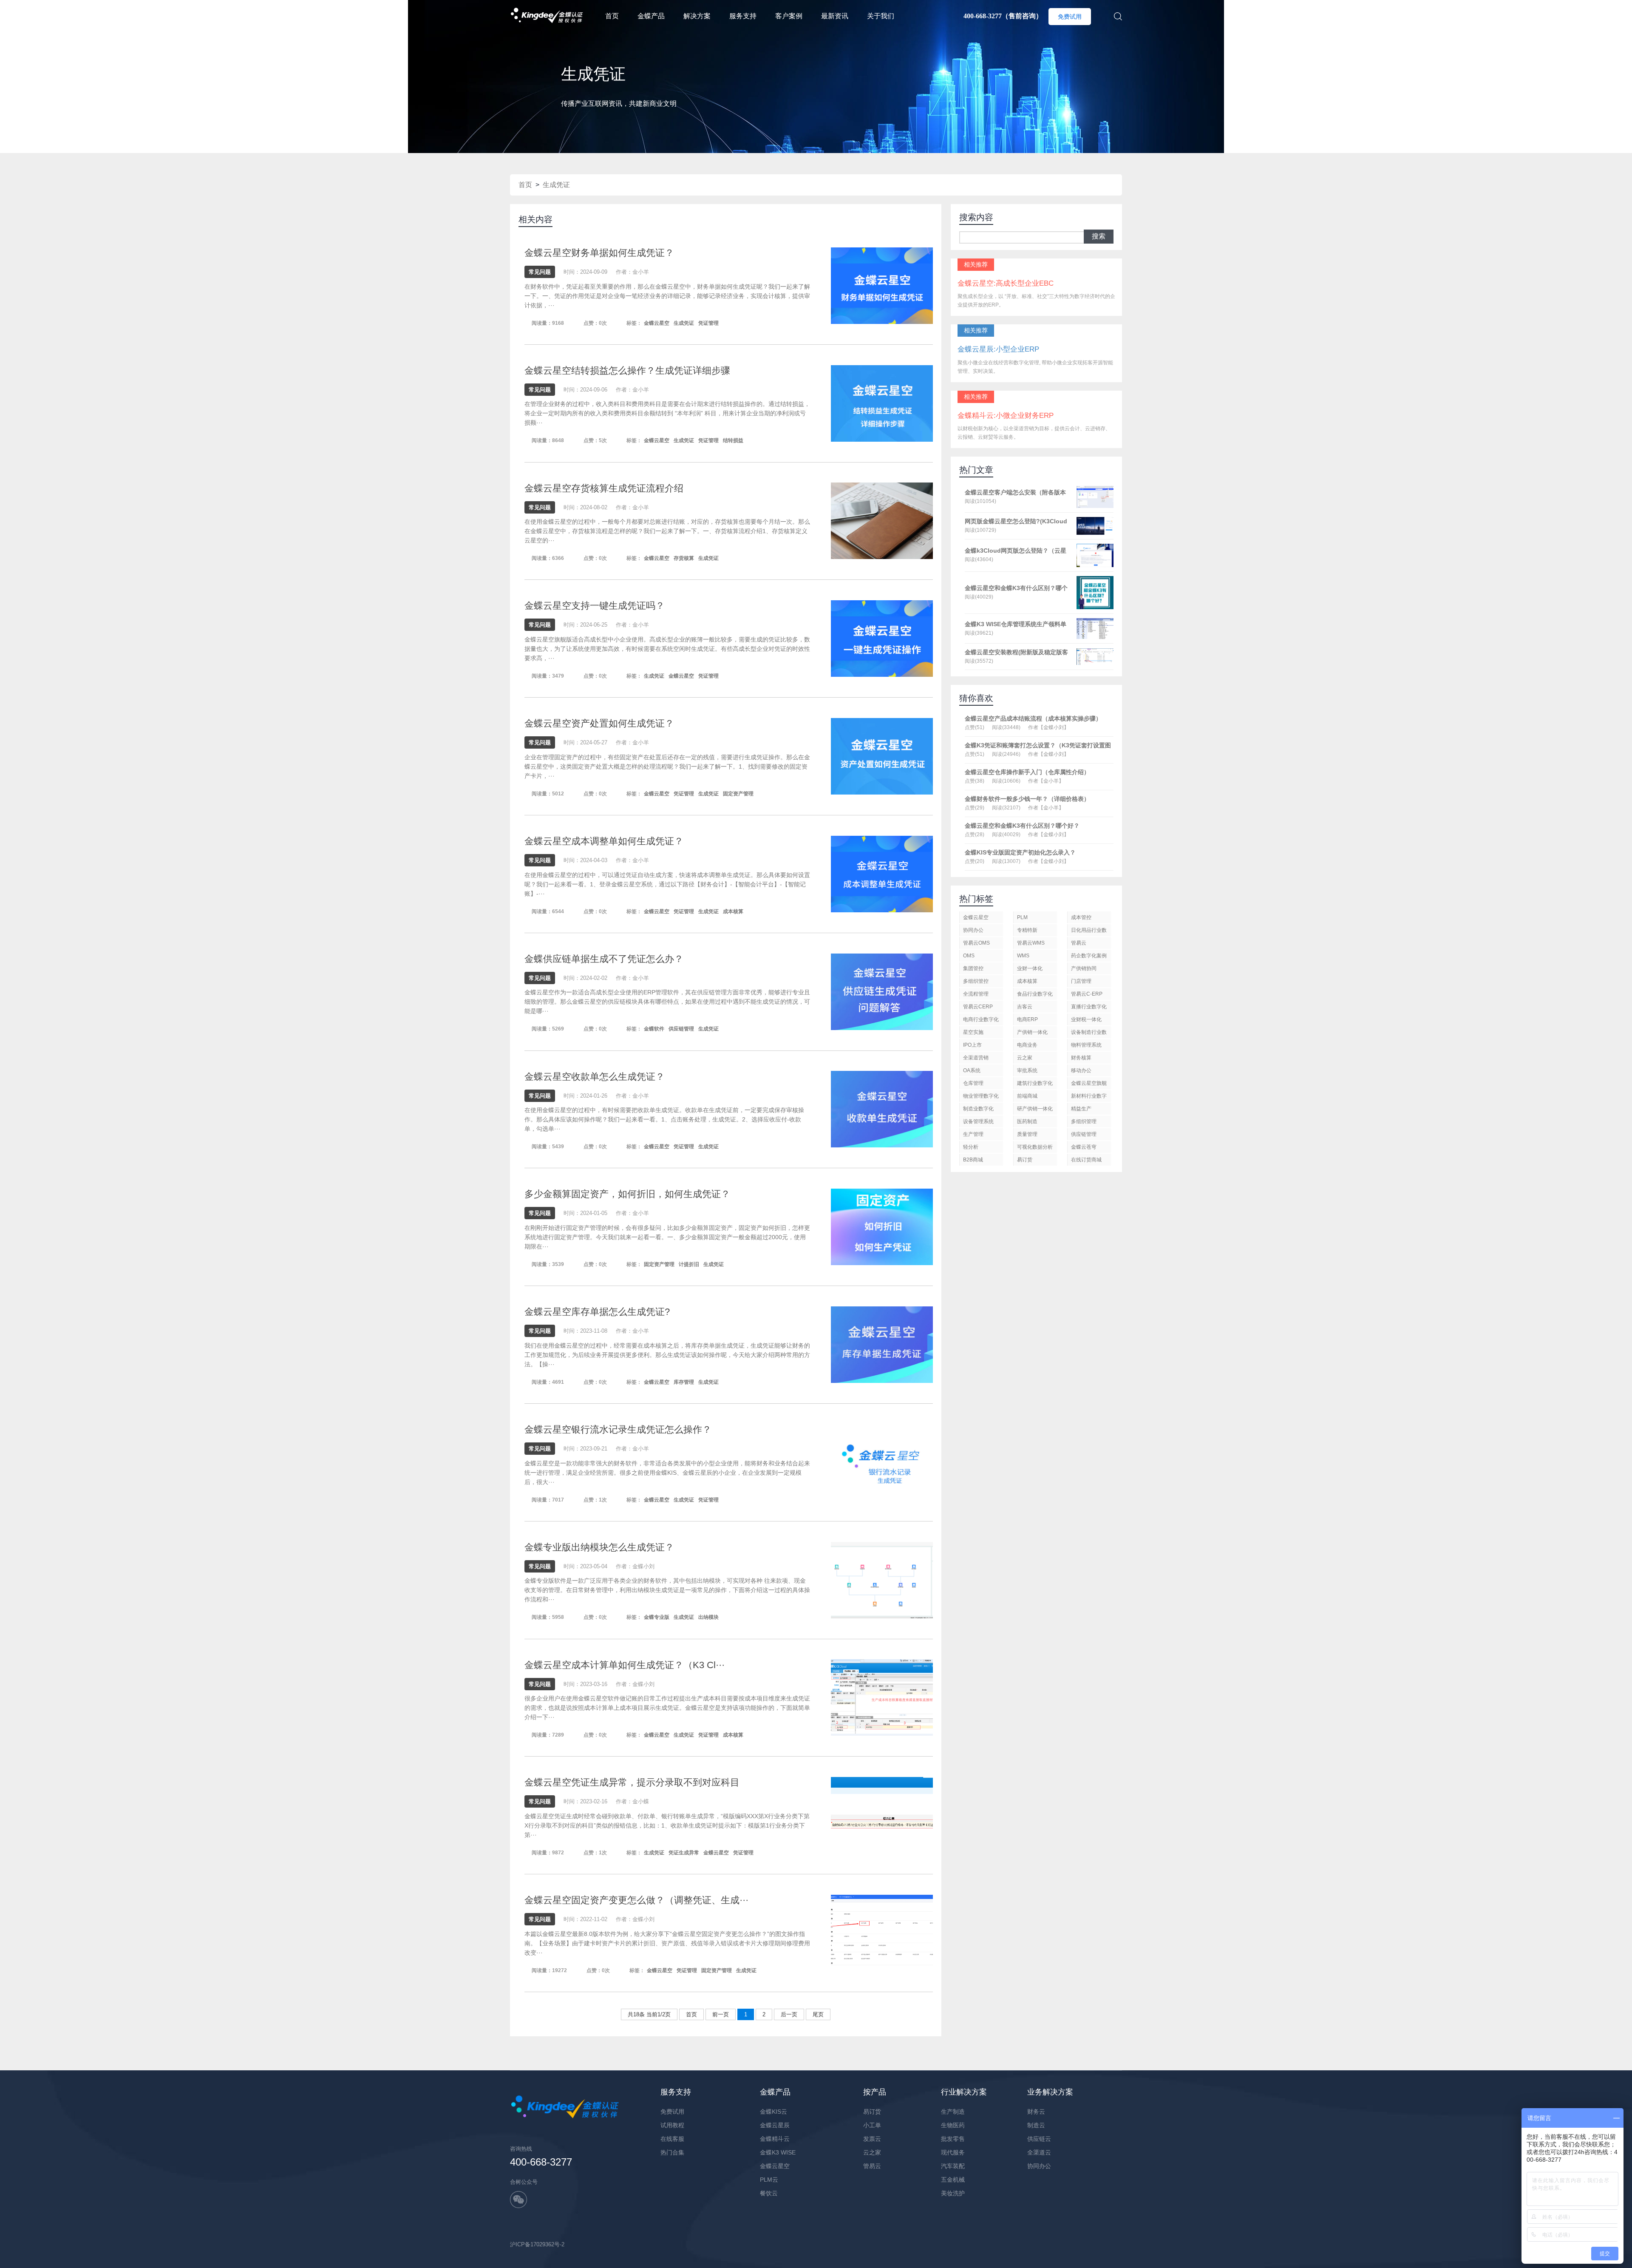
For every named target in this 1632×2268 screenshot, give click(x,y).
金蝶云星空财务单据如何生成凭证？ (599, 253)
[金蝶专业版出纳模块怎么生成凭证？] (882, 1580)
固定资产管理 (738, 794)
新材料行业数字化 (1089, 1097)
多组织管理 (1084, 1121)
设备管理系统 (978, 1121)
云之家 (1025, 1058)
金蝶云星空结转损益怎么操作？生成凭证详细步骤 (627, 370)
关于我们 (881, 16)
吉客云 (1025, 1007)
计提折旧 (689, 1264)
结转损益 (733, 440)
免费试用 (1070, 17)
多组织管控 (976, 981)
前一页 (721, 2014)
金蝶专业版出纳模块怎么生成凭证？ (599, 1547)
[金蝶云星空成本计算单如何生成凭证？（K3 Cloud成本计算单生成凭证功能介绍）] (882, 1697)
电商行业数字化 (981, 1019)
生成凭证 (556, 185)
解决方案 (697, 16)
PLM (1022, 917)
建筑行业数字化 (1035, 1083)
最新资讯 (835, 16)
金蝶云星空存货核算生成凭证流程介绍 (604, 488)
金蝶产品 (651, 16)
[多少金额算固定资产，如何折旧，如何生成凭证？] (882, 1227)
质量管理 (1027, 1134)
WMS (1023, 956)
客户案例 (789, 16)
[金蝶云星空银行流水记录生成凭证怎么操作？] (882, 1462)
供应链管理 (681, 1029)
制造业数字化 (978, 1109)
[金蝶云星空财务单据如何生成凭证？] (882, 285)
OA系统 (972, 1070)
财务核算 (1081, 1058)
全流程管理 (976, 994)
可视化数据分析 (1035, 1147)
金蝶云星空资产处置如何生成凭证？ (599, 723)
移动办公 (1081, 1070)
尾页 (818, 2014)
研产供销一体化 (1035, 1109)
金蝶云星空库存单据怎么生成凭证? (597, 1312)
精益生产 (1081, 1109)
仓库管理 (973, 1083)
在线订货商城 (1086, 1160)
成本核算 (733, 911)
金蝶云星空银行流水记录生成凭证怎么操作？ (618, 1429)
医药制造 (1027, 1121)
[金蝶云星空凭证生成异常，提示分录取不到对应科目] (882, 1815)
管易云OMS (976, 943)
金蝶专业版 (657, 1617)
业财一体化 (1030, 968)
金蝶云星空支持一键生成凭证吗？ (595, 606)
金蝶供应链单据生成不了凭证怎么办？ (604, 959)
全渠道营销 (976, 1058)
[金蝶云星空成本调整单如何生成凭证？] (882, 873)
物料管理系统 (1086, 1045)
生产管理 (973, 1134)
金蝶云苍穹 (1084, 1147)
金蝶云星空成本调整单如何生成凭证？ (604, 841)
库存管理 (684, 1382)
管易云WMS (1031, 943)
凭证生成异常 (684, 1853)
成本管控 (1081, 917)
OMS (969, 956)
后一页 (789, 2014)
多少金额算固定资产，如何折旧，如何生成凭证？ (627, 1194)
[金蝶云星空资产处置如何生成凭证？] (882, 756)
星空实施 (973, 1032)
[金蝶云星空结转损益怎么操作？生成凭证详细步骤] (882, 403)
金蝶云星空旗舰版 (1089, 1085)
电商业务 (1027, 1045)
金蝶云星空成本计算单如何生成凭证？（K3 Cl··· (625, 1665)
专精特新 (1027, 930)
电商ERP (1027, 1019)
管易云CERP (978, 1007)
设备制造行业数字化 (1089, 1034)
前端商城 (1027, 1096)
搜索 (1099, 236)
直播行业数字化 (1089, 1007)
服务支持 (743, 16)
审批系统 (1027, 1070)
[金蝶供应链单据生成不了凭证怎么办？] (882, 991)
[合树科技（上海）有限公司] (547, 4)
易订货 (1025, 1160)
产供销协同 (1084, 968)
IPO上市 (972, 1045)
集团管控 (973, 968)
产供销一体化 (1032, 1032)
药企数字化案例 (1089, 956)
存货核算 (684, 558)
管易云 (1079, 943)
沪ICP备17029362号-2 (537, 2244)
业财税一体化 (1086, 1019)
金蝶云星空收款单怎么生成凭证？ (595, 1077)
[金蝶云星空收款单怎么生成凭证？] (882, 1109)
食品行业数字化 (1035, 994)
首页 (612, 16)
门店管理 (1081, 981)
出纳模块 (708, 1617)
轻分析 (971, 1147)
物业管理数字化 (981, 1096)
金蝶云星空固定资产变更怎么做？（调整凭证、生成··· (636, 1900)
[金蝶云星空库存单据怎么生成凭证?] (882, 1344)
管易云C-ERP (1087, 994)
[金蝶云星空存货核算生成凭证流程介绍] (882, 521)
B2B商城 (973, 1160)
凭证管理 (708, 323)
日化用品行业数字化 (1089, 932)
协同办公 (973, 930)
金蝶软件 (654, 1029)
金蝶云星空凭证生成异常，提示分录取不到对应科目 (632, 1782)
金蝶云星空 (657, 323)
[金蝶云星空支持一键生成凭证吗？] (882, 638)
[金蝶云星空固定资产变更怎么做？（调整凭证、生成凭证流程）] (882, 1932)
